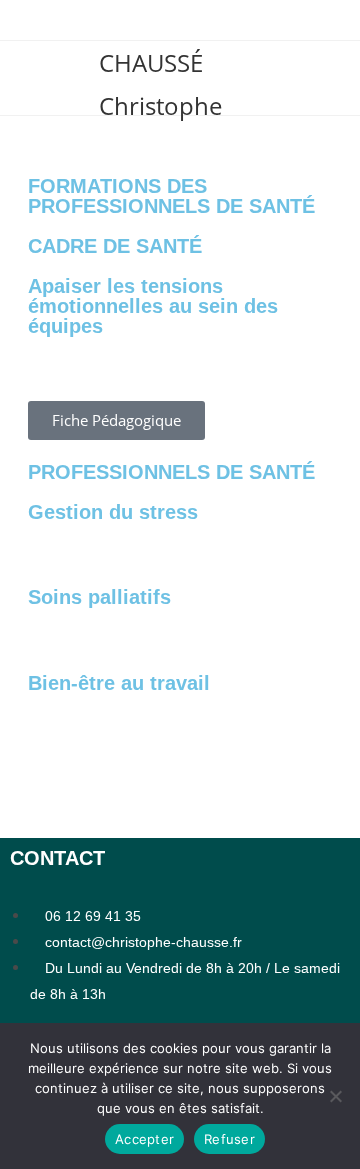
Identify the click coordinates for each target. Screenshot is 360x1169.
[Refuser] (335, 1096)
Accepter (144, 1139)
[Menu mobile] (23, 78)
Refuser (229, 1139)
